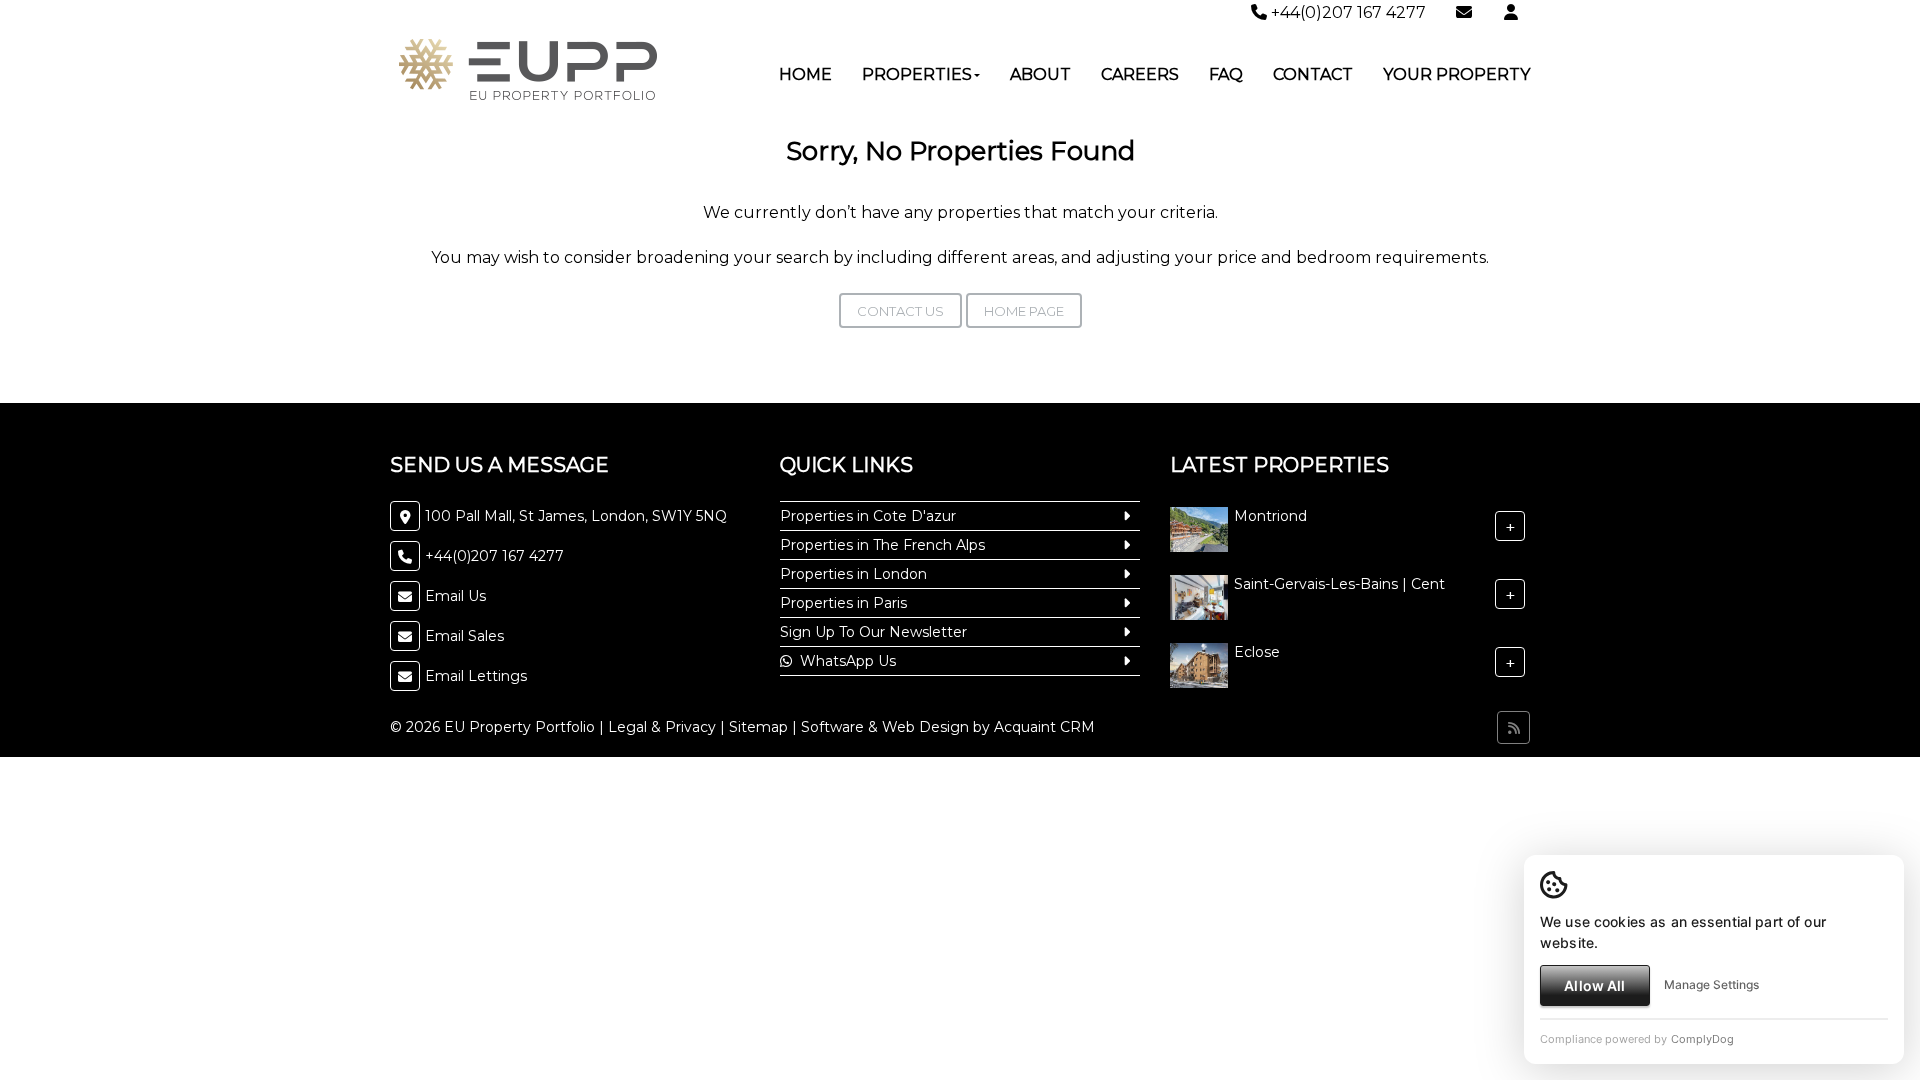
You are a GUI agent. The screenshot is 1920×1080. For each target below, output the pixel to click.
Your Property (1456, 74)
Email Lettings (476, 676)
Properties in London (853, 574)
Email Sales (464, 636)
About (1040, 74)
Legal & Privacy (662, 727)
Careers (1140, 74)
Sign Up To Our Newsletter (873, 632)
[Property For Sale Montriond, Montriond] (1199, 528)
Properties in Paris (843, 603)
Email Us (455, 596)
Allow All (1594, 985)
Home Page (1024, 311)
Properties (917, 74)
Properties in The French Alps (882, 545)
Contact (1313, 74)
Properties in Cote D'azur (868, 516)
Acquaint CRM (1044, 727)
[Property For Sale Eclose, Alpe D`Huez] (1199, 664)
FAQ (1226, 74)
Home (805, 74)
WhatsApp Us (844, 661)
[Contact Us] (1511, 12)
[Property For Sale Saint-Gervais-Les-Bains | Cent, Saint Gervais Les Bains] (1199, 596)
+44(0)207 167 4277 (1346, 12)
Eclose (1257, 652)
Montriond (1270, 516)
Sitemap (758, 727)
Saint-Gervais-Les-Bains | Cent (1339, 584)
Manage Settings (1711, 984)
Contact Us (900, 311)
